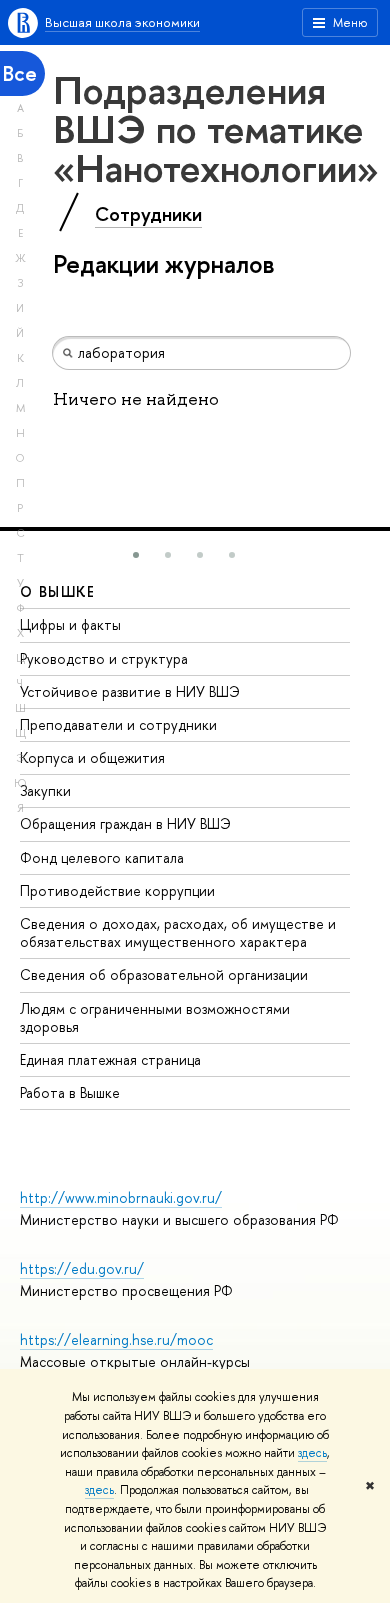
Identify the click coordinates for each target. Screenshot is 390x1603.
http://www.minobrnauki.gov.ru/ (121, 1197)
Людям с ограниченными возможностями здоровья (155, 1017)
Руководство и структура (104, 658)
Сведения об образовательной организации (164, 974)
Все (20, 73)
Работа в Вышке (70, 1092)
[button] (136, 555)
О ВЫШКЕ (58, 591)
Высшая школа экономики (122, 22)
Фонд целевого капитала (102, 857)
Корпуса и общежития (92, 757)
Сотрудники (148, 214)
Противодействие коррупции (117, 890)
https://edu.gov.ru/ (82, 1268)
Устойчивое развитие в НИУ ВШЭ (130, 691)
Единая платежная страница (110, 1059)
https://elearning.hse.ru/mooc (116, 1339)
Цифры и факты (70, 624)
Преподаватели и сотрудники (118, 724)
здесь (312, 1453)
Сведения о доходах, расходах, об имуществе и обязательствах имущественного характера (178, 932)
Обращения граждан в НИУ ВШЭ (125, 823)
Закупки (45, 790)
